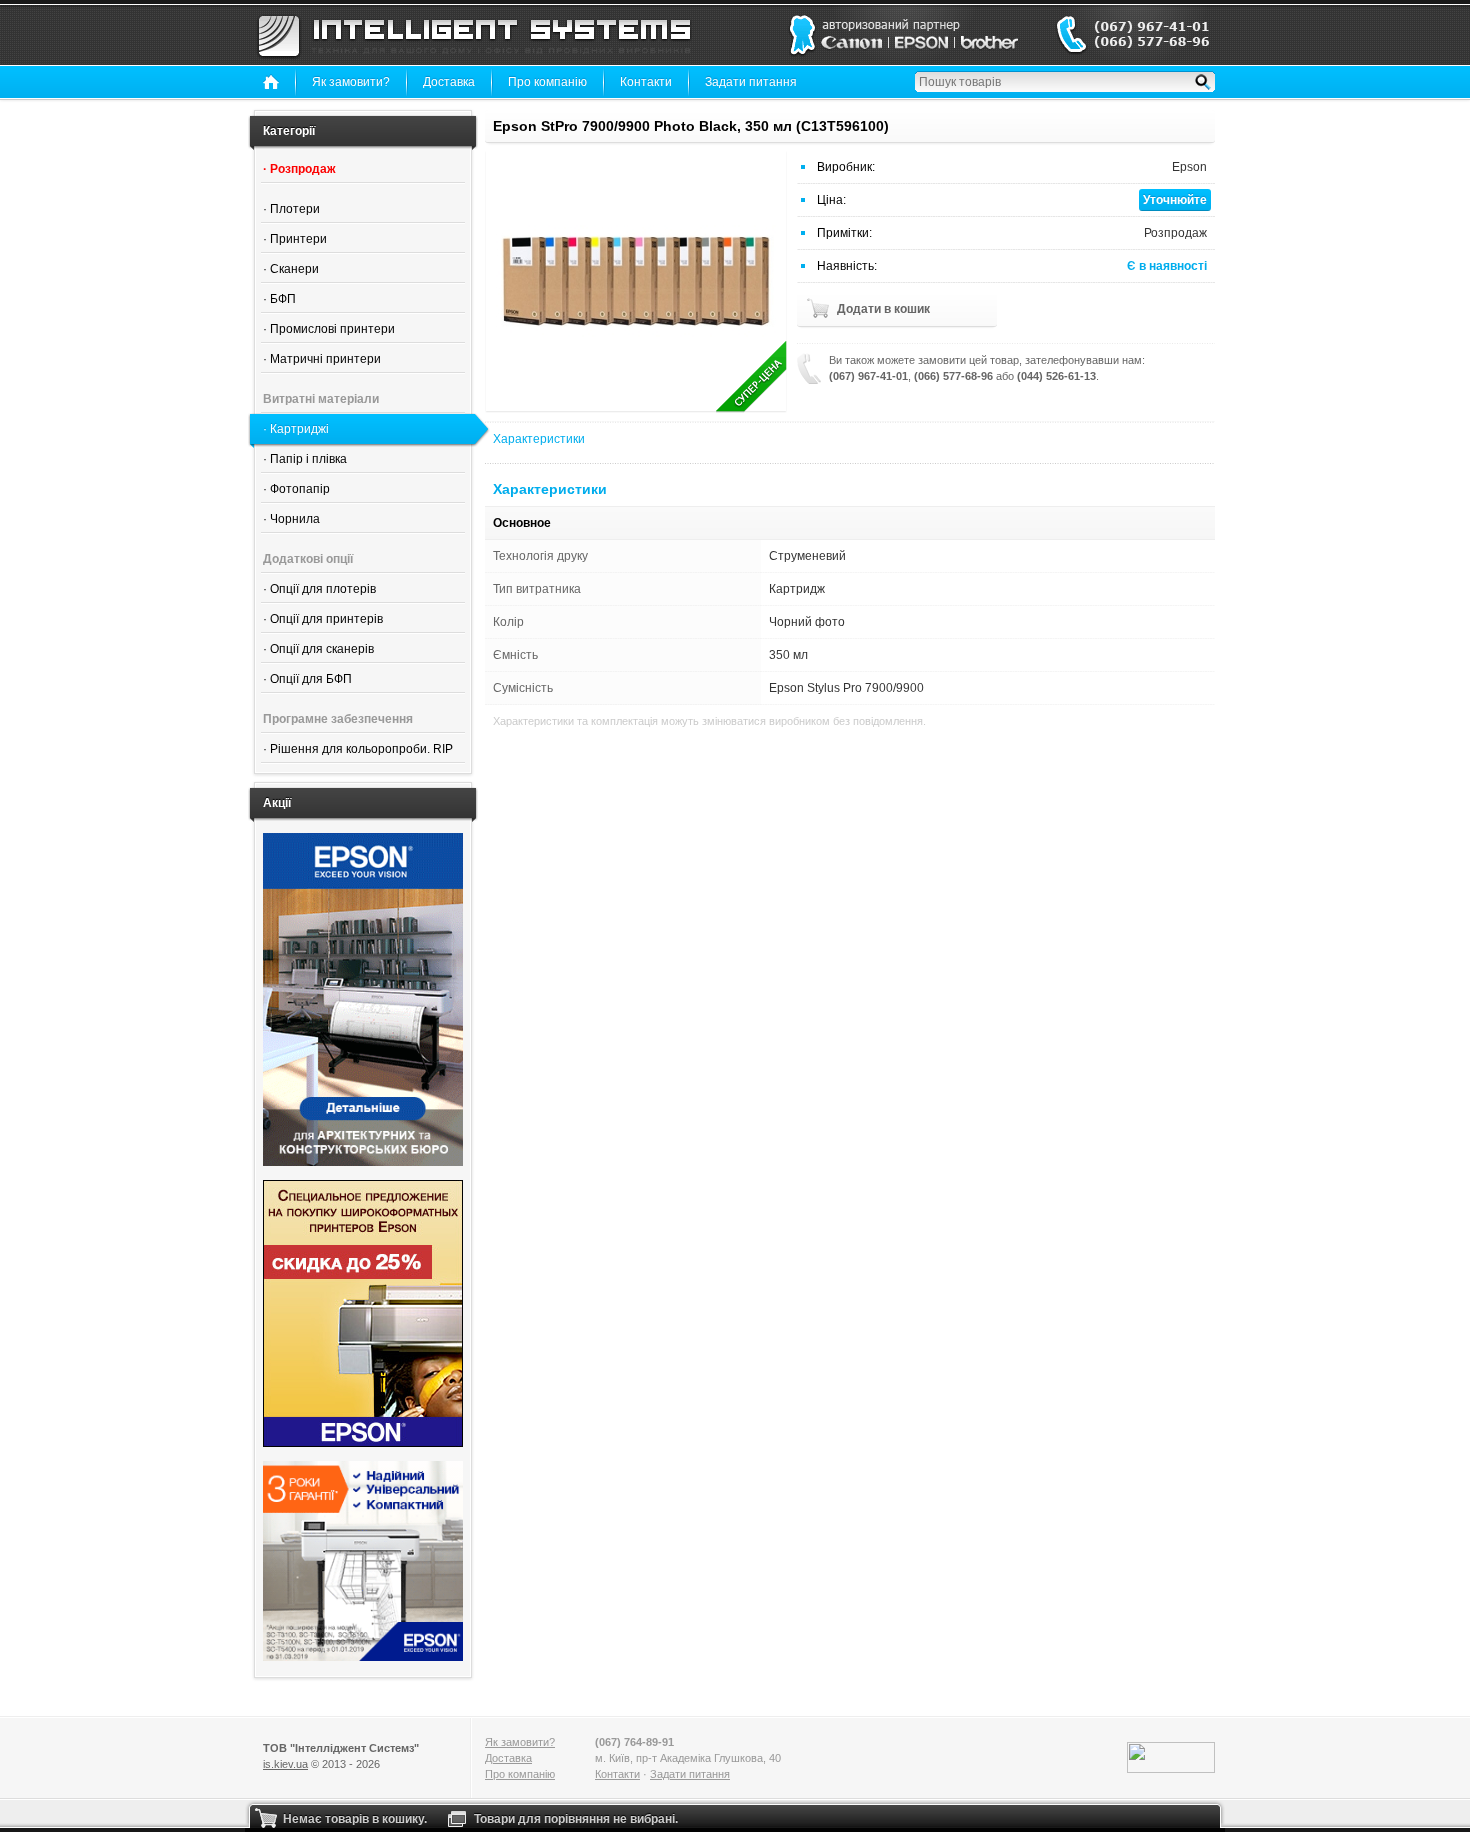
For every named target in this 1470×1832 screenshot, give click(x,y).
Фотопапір (300, 489)
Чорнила (295, 519)
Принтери (298, 239)
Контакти (646, 82)
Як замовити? (351, 82)
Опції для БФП (311, 679)
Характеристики (539, 439)
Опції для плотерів (323, 589)
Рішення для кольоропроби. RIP (361, 749)
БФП (283, 299)
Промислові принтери (332, 329)
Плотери (295, 209)
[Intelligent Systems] (474, 35)
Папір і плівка (308, 459)
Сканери (294, 269)
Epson (1189, 167)
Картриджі (299, 429)
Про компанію (547, 82)
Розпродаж (303, 169)
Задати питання (751, 82)
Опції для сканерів (322, 649)
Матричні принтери (325, 359)
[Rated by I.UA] (1171, 1757)
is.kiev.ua (285, 1764)
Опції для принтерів (326, 619)
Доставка (449, 82)
